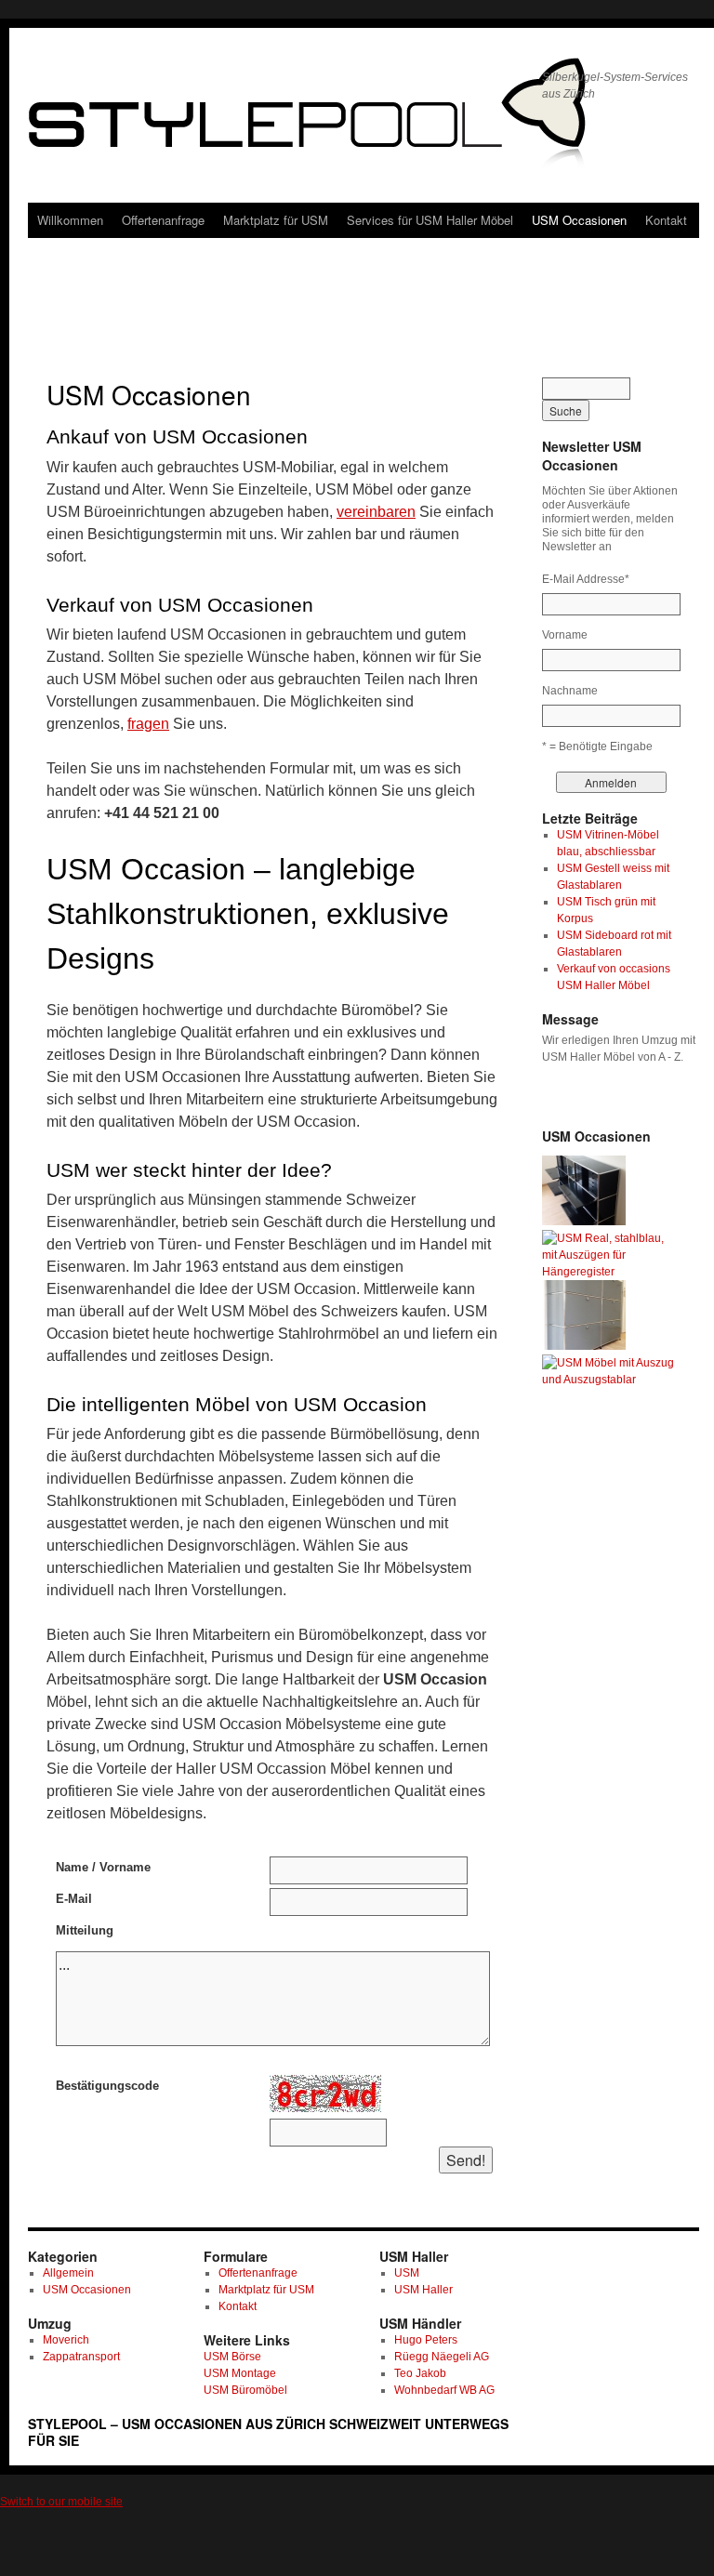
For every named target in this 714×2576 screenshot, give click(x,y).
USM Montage (240, 2373)
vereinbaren (376, 512)
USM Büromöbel (245, 2390)
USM (407, 2273)
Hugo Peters (426, 2340)
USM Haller (423, 2290)
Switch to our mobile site (61, 2502)
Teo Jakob (420, 2373)
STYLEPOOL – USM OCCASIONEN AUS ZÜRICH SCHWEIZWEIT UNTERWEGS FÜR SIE (268, 2432)
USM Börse (232, 2357)
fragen (148, 724)
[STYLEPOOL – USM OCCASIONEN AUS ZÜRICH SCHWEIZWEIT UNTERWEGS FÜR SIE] (278, 121)
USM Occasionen (579, 220)
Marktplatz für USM (276, 220)
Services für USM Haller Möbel (430, 220)
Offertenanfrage (163, 220)
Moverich (66, 2340)
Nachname (570, 691)
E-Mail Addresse (586, 579)
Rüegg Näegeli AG (442, 2357)
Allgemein (68, 2273)
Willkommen (70, 220)
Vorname (565, 635)
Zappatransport (81, 2357)
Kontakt (666, 220)
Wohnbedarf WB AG (444, 2390)
